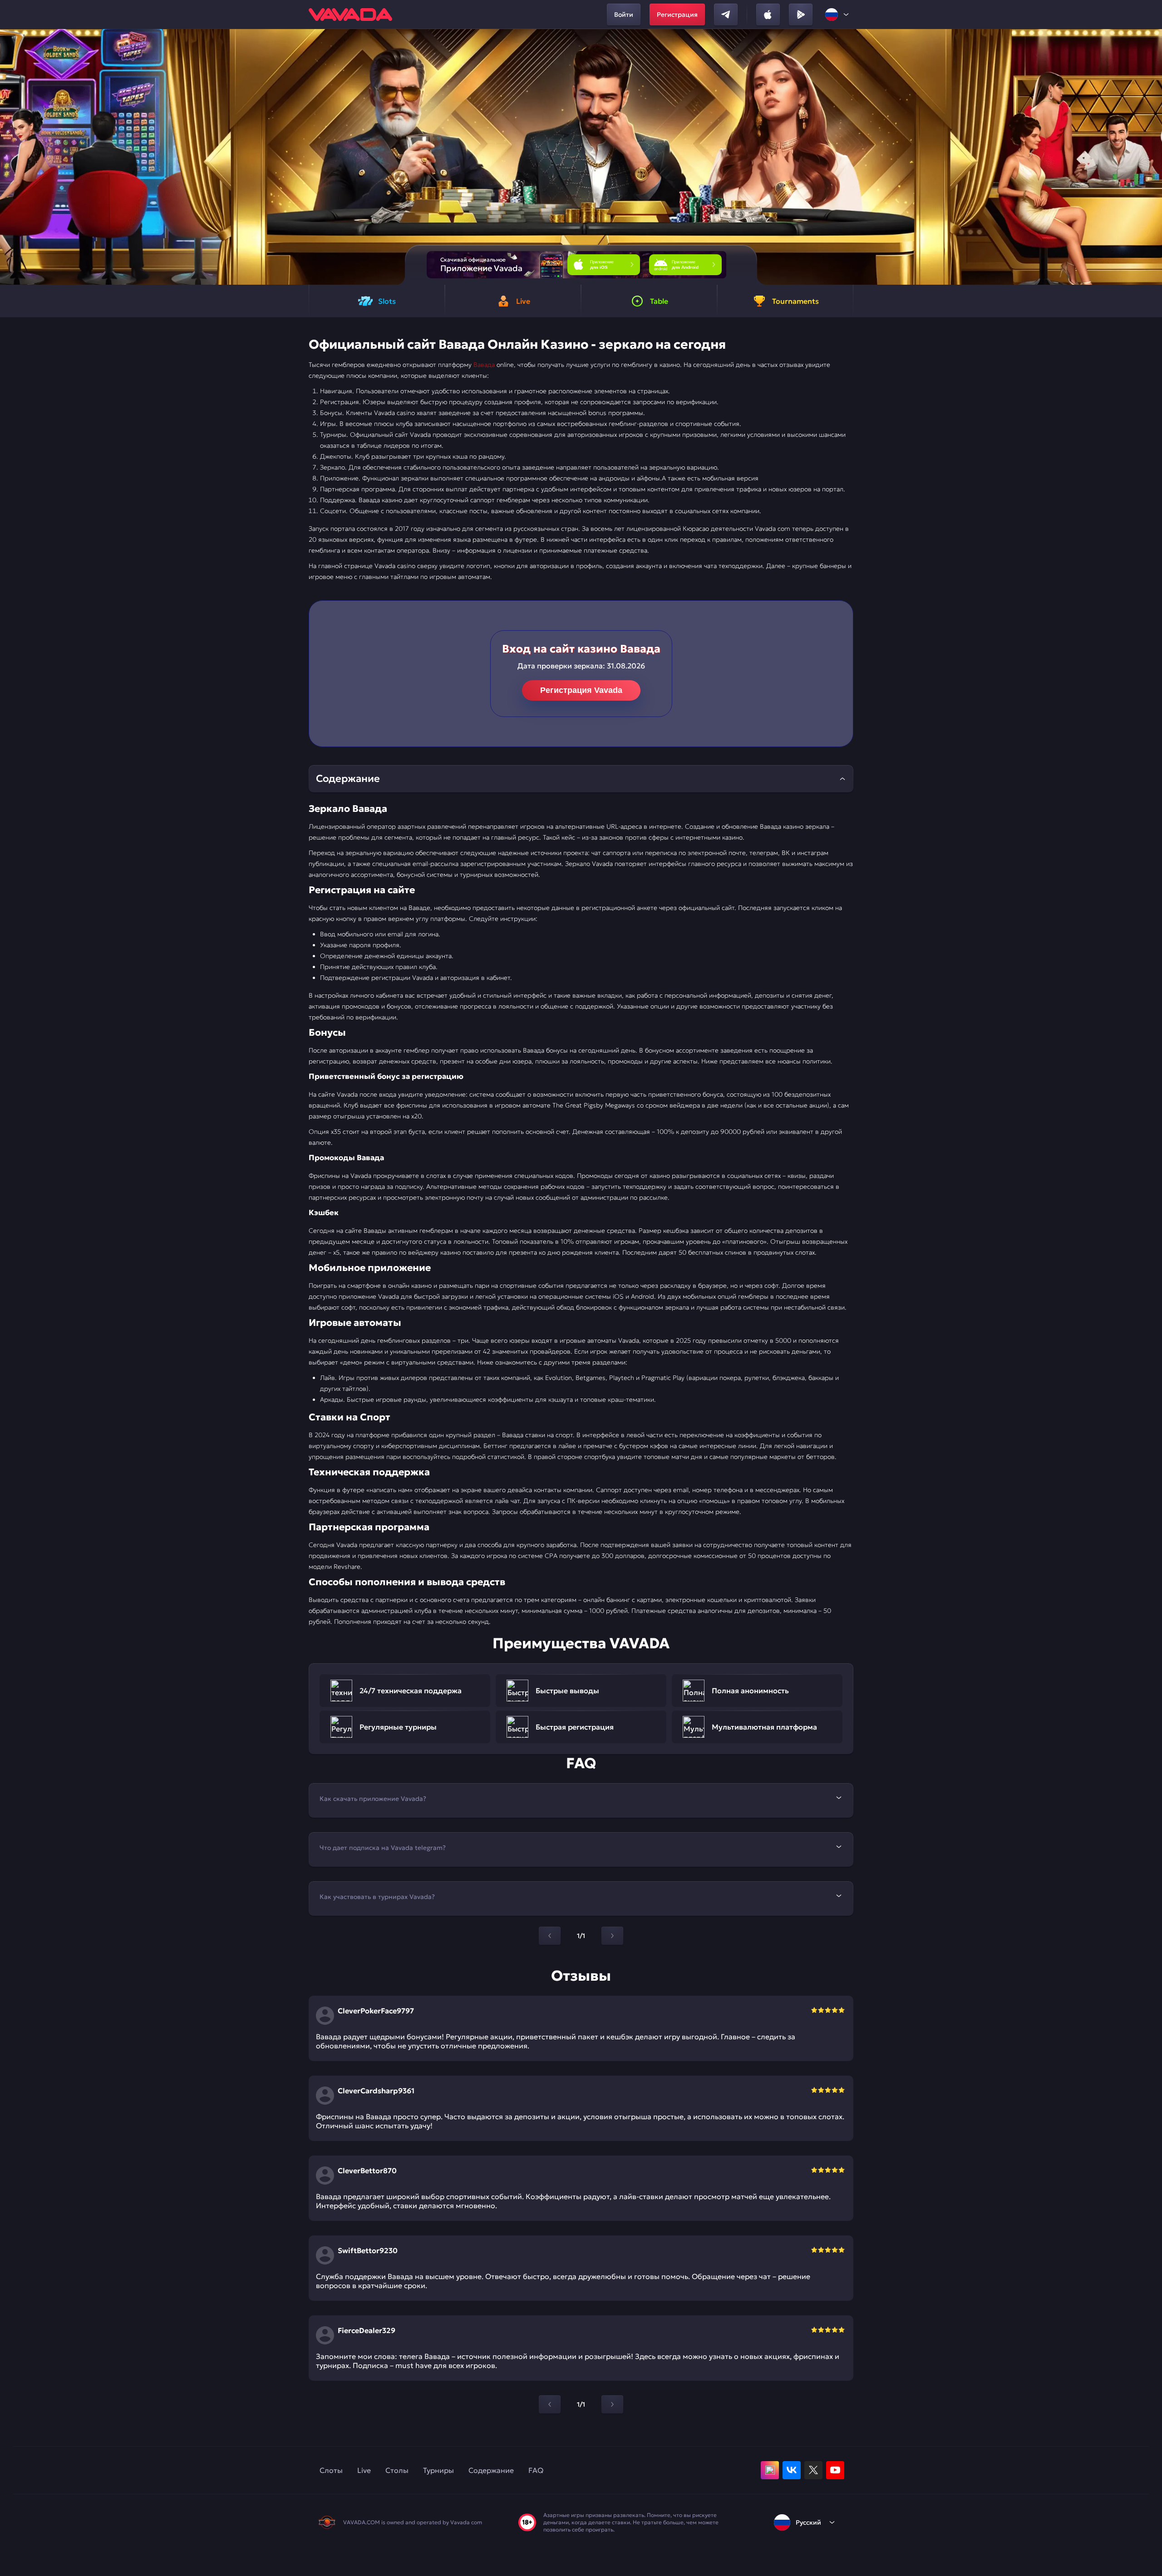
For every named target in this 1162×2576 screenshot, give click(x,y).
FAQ (536, 2470)
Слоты (331, 2470)
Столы (397, 2470)
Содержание (491, 2470)
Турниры (438, 2470)
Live (364, 2470)
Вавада (484, 365)
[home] (350, 15)
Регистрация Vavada (581, 690)
